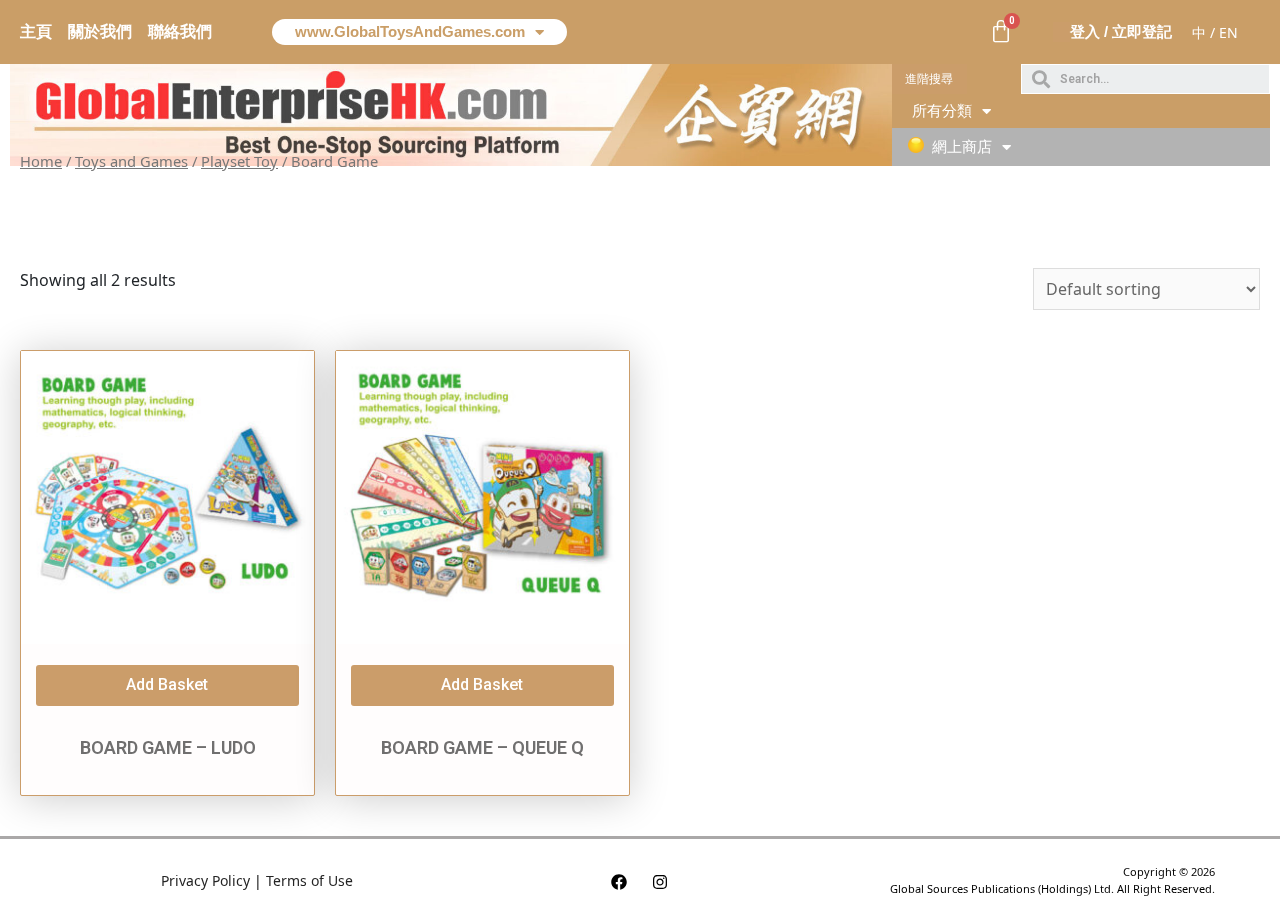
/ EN (1224, 32)
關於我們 (100, 31)
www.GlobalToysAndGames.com (410, 31)
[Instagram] (660, 882)
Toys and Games (131, 161)
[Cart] (1001, 32)
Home (41, 161)
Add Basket (167, 684)
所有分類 (942, 110)
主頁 (36, 31)
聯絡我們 (180, 31)
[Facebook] (619, 882)
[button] (929, 79)
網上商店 (962, 146)
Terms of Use (309, 880)
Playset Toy (239, 161)
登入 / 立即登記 (1121, 31)
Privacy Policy (205, 880)
